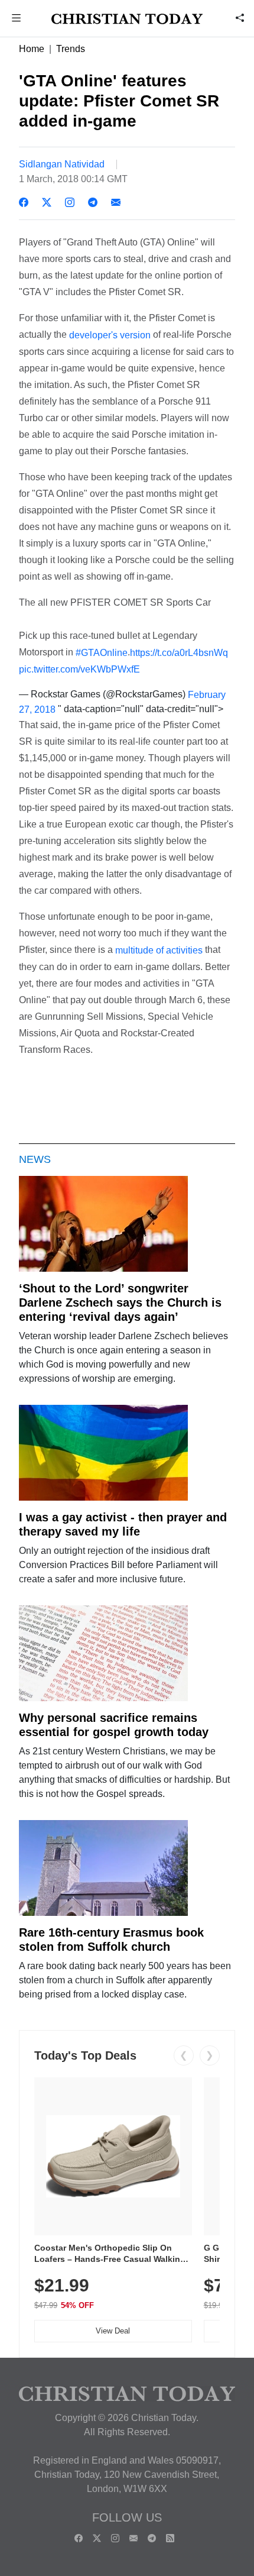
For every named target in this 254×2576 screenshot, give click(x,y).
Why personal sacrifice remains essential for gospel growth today (114, 1725)
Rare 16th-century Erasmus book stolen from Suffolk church (111, 1940)
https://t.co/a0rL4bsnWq (179, 652)
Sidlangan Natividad (62, 164)
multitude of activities (159, 950)
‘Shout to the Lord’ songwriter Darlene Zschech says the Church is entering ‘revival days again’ (120, 1302)
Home (32, 49)
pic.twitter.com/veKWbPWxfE (79, 669)
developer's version (110, 335)
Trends (71, 49)
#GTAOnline (102, 652)
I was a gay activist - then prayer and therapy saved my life (123, 1524)
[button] (17, 19)
